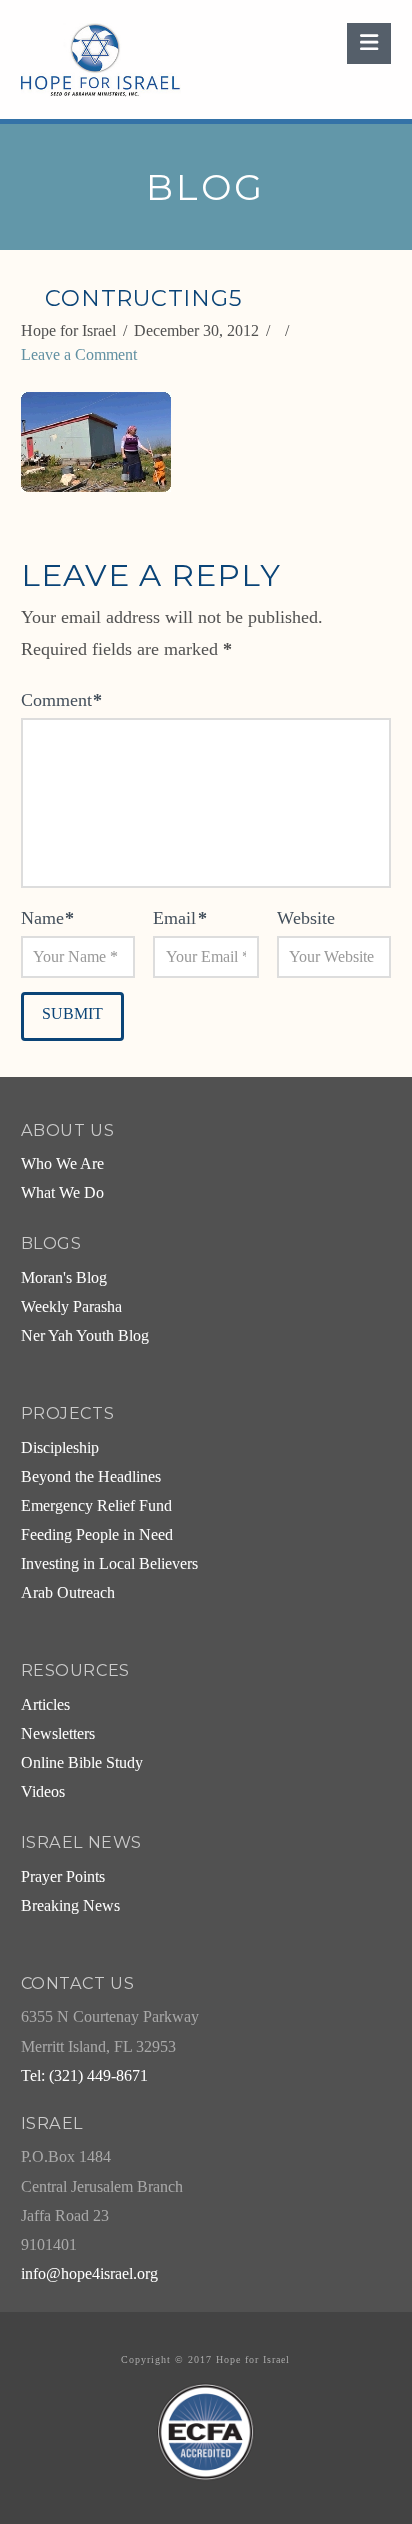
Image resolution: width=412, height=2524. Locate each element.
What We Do (62, 1193)
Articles (45, 1705)
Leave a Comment (79, 354)
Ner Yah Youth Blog (85, 1336)
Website (306, 918)
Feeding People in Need (97, 1535)
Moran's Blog (64, 1278)
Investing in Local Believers (109, 1564)
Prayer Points (63, 1877)
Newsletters (58, 1734)
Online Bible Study (82, 1763)
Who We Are (62, 1164)
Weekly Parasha (71, 1307)
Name (48, 918)
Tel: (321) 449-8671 (84, 2076)
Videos (43, 1792)
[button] (369, 43)
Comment (62, 700)
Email (180, 918)
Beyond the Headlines (91, 1477)
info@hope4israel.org (89, 2274)
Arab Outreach (68, 1593)
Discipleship (60, 1448)
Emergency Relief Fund (96, 1506)
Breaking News (70, 1906)
